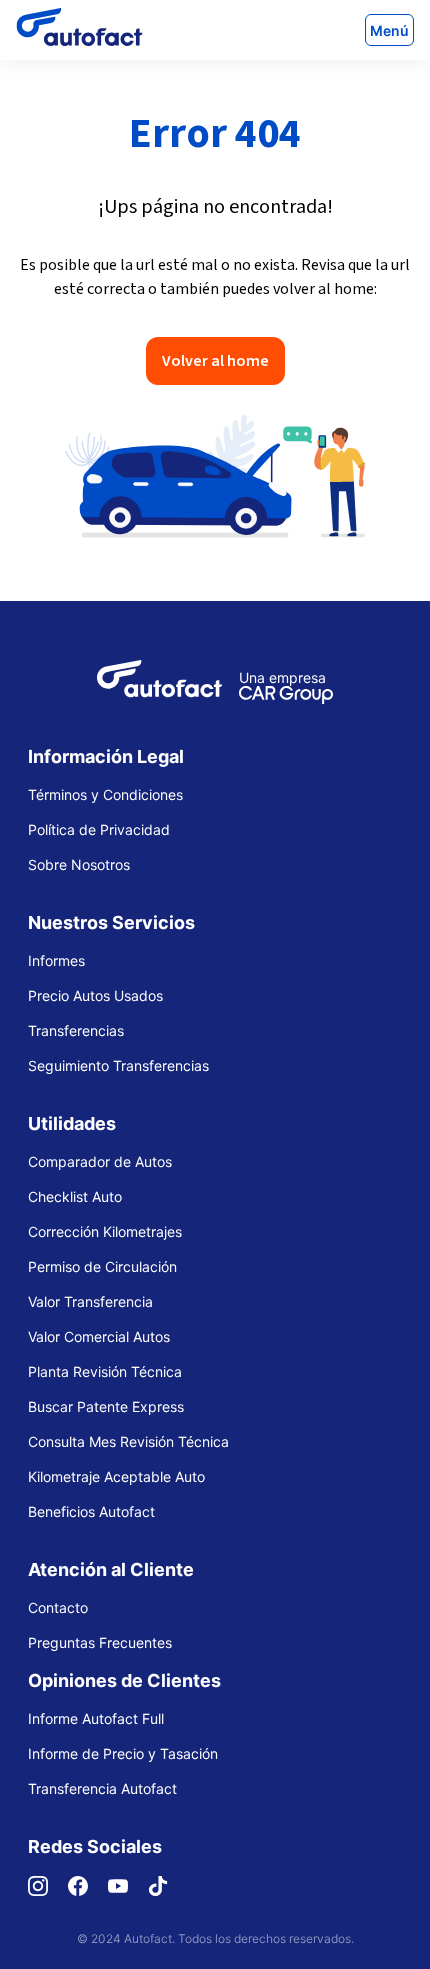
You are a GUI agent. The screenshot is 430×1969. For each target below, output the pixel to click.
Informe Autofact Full (96, 1718)
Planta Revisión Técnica (105, 1371)
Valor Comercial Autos (99, 1336)
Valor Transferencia (90, 1301)
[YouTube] (128, 1890)
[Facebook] (88, 1890)
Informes (56, 960)
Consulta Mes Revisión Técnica (128, 1441)
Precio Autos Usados (95, 995)
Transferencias (76, 1030)
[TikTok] (168, 1890)
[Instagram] (48, 1890)
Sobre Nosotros (79, 864)
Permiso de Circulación (102, 1266)
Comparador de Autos (100, 1161)
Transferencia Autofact (102, 1788)
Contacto (58, 1607)
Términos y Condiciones (105, 794)
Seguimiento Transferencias (118, 1065)
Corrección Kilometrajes (105, 1231)
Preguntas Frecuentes (100, 1642)
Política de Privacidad (99, 829)
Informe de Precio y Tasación (123, 1753)
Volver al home (215, 361)
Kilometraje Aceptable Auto (116, 1476)
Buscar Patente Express (106, 1406)
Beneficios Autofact (91, 1511)
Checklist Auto (75, 1196)
